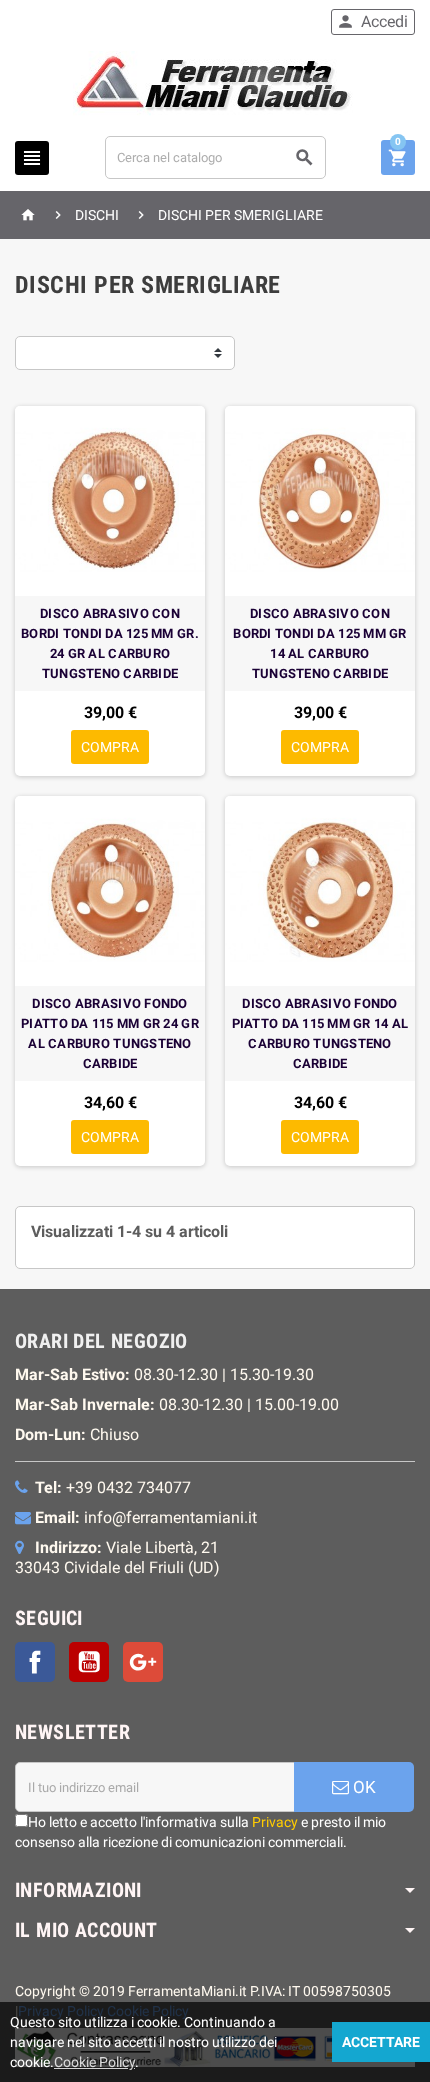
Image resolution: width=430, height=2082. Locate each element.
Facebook (35, 1662)
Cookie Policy (94, 2062)
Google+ (143, 1662)
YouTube (89, 1662)
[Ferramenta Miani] (215, 86)
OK (362, 1787)
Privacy (275, 1822)
